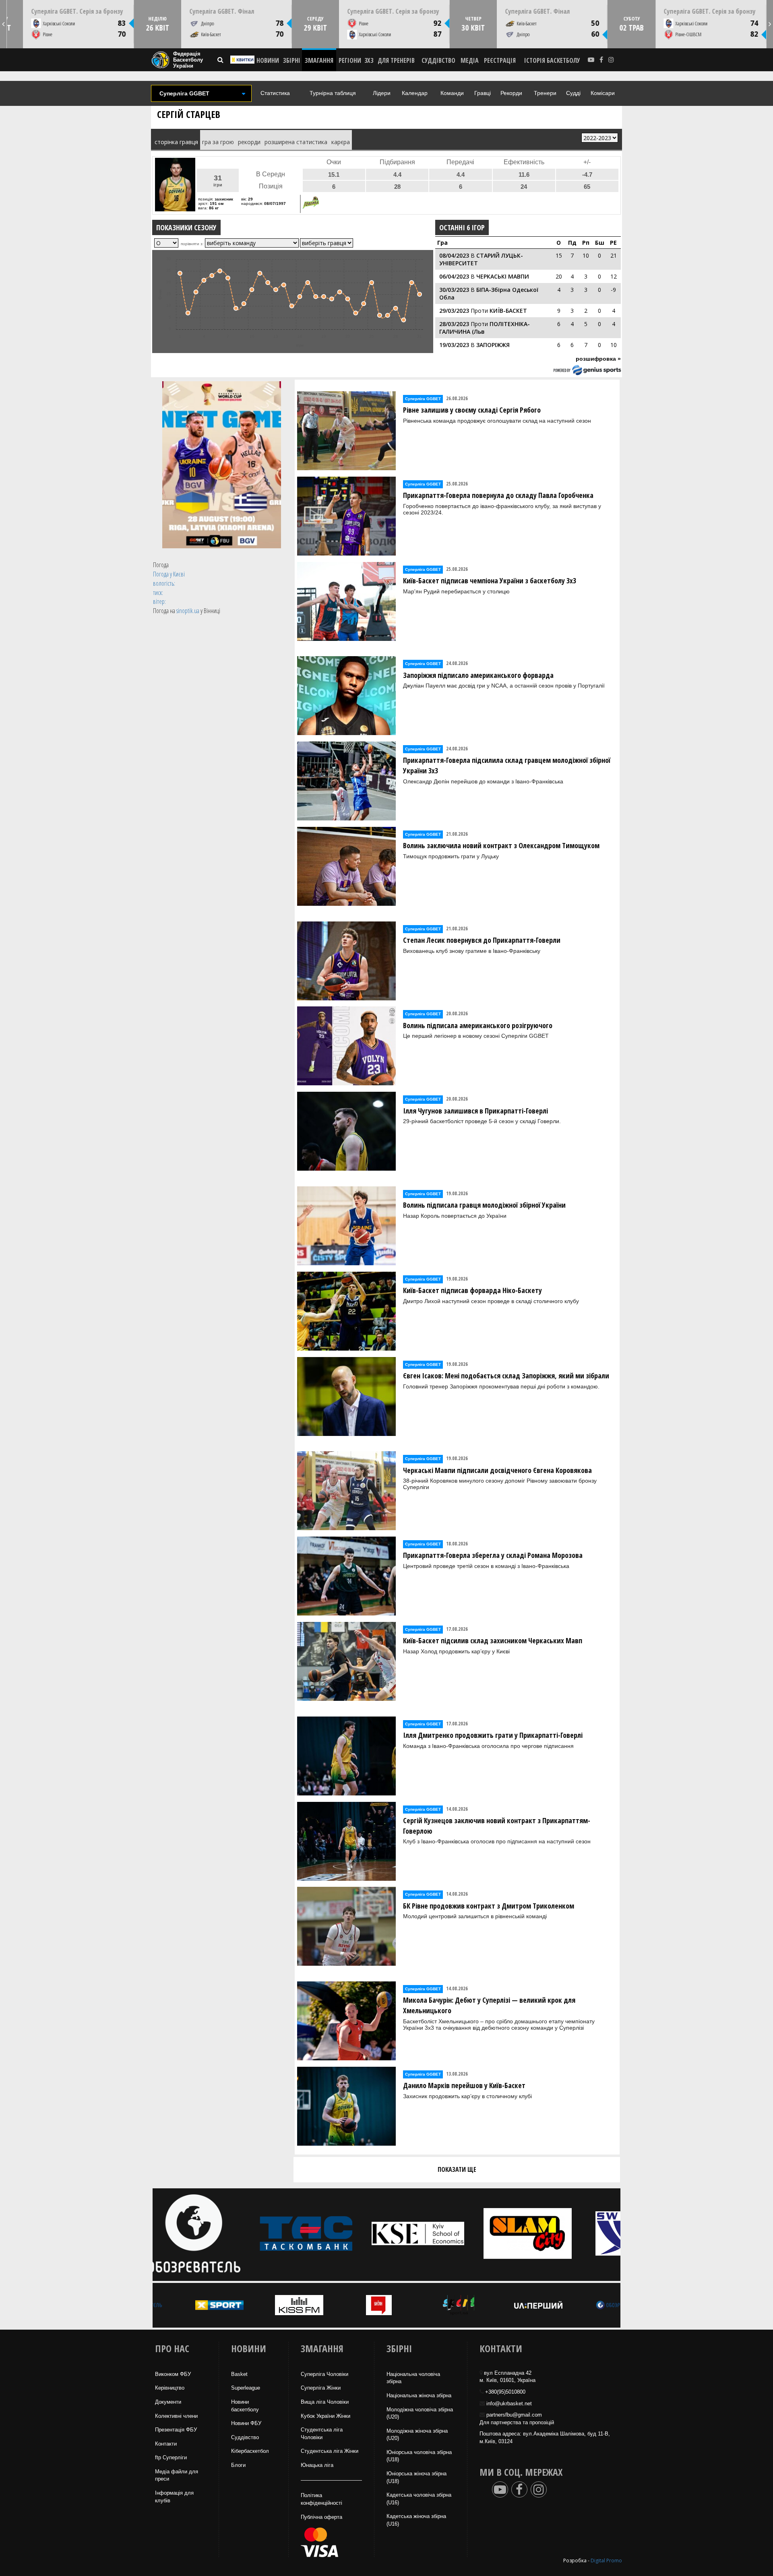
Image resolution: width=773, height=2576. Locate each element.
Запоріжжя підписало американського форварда (478, 675)
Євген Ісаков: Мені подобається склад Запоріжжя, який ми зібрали (506, 1376)
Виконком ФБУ (173, 2374)
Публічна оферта (321, 2517)
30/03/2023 (454, 290)
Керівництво (170, 2388)
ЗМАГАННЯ (319, 60)
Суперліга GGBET (423, 399)
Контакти (166, 2444)
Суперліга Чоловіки (324, 2374)
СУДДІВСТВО (438, 60)
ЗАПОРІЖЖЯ (493, 345)
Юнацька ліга (317, 2465)
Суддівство (245, 2437)
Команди (452, 93)
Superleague (246, 2388)
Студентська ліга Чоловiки (322, 2433)
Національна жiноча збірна (419, 2395)
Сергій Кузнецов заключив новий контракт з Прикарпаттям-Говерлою (497, 1826)
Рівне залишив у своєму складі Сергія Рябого (472, 410)
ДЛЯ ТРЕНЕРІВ (396, 60)
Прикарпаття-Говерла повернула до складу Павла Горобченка (498, 495)
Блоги (238, 2465)
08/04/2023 (454, 255)
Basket (239, 2374)
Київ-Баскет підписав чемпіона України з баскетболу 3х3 (490, 580)
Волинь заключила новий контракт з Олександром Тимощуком (501, 845)
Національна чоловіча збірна (413, 2378)
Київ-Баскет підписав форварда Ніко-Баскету (472, 1290)
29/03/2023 (454, 311)
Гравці (483, 93)
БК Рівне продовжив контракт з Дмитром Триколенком (489, 1906)
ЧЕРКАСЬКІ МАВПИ (503, 276)
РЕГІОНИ (350, 60)
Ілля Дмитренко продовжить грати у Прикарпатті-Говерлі (493, 1735)
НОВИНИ (268, 60)
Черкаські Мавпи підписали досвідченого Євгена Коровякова (497, 1470)
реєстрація (500, 60)
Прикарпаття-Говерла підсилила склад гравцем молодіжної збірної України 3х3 (507, 765)
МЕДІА (470, 60)
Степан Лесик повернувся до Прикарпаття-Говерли (482, 940)
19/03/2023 (454, 345)
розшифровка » (598, 359)
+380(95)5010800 (505, 2392)
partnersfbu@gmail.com (514, 2415)
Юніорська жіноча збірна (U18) (416, 2477)
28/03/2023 (454, 324)
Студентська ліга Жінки (330, 2451)
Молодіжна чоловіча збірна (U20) (420, 2413)
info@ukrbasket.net (509, 2404)
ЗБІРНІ (292, 60)
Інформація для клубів (174, 2497)
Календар (415, 93)
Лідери (382, 93)
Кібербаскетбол (250, 2451)
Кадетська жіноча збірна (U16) (416, 2520)
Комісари (603, 93)
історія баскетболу (552, 60)
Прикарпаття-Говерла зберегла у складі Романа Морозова (493, 1555)
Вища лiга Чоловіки (325, 2402)
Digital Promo (606, 2561)
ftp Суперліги (171, 2457)
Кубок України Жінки (326, 2416)
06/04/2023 (454, 276)
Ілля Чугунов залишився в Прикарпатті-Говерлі (475, 1111)
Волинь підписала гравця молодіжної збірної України (484, 1205)
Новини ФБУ (246, 2423)
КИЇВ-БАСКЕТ (508, 311)
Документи (168, 2402)
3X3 (369, 60)
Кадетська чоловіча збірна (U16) (419, 2499)
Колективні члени (176, 2416)
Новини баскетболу (245, 2406)
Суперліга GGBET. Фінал (222, 11)
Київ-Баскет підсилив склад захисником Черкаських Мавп (493, 1640)
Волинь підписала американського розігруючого (478, 1025)
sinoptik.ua (188, 611)
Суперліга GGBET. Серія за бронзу (77, 11)
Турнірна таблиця (333, 93)
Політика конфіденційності (321, 2499)
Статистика (275, 93)
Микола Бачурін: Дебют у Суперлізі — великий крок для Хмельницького (489, 2005)
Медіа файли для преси (177, 2475)
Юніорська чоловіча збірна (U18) (419, 2456)
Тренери (545, 93)
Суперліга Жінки (321, 2388)
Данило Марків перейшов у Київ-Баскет (464, 2085)
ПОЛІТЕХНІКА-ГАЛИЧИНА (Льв (485, 328)
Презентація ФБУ (176, 2430)
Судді (573, 93)
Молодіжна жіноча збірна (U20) (417, 2435)
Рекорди (511, 93)
